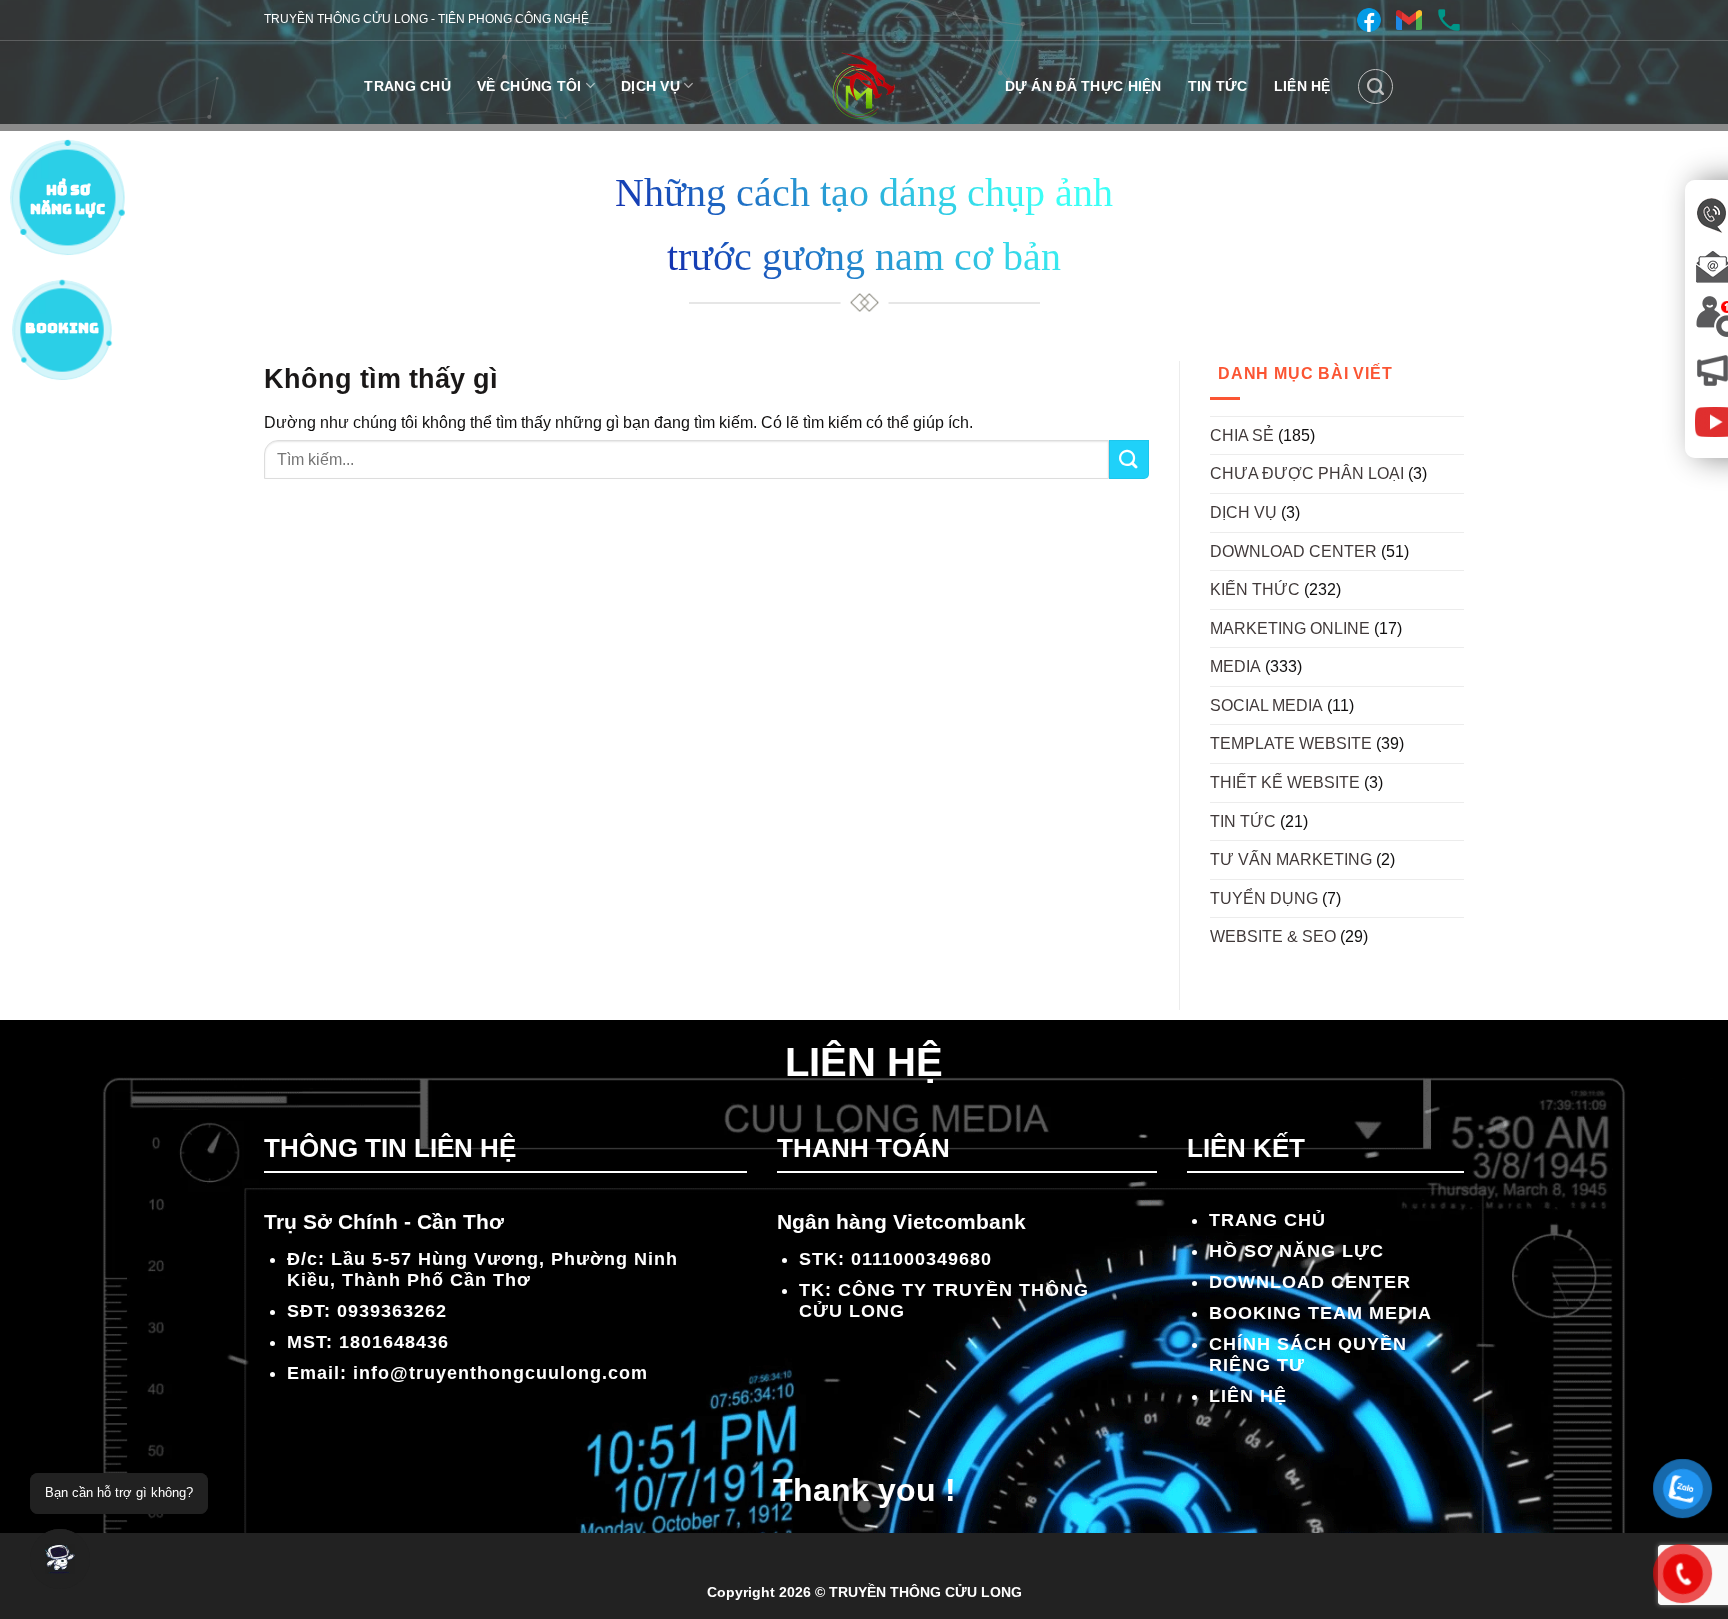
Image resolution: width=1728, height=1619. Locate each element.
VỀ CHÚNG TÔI (529, 86)
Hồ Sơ (67, 195)
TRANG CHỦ (407, 86)
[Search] (1375, 86)
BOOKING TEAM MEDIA (1320, 1313)
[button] (60, 1559)
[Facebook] (1369, 20)
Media (1235, 666)
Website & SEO (1273, 936)
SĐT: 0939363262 (367, 1311)
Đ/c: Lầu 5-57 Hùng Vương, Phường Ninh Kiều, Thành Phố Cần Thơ (482, 1269)
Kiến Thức (1255, 589)
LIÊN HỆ (1302, 86)
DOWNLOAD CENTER (1310, 1282)
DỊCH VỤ (650, 86)
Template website (1291, 743)
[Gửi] (1129, 459)
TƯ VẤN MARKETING (1291, 859)
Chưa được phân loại (1307, 473)
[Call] (1449, 20)
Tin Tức (1218, 86)
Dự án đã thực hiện (1083, 86)
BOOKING (62, 328)
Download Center (1293, 551)
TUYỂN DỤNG (1264, 898)
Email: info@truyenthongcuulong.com (467, 1373)
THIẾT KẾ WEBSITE (1285, 782)
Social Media (1266, 705)
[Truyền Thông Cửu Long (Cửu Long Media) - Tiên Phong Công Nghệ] (864, 86)
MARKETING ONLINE (1290, 628)
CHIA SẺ (1242, 435)
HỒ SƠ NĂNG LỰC (1296, 1251)
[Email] (1409, 20)
